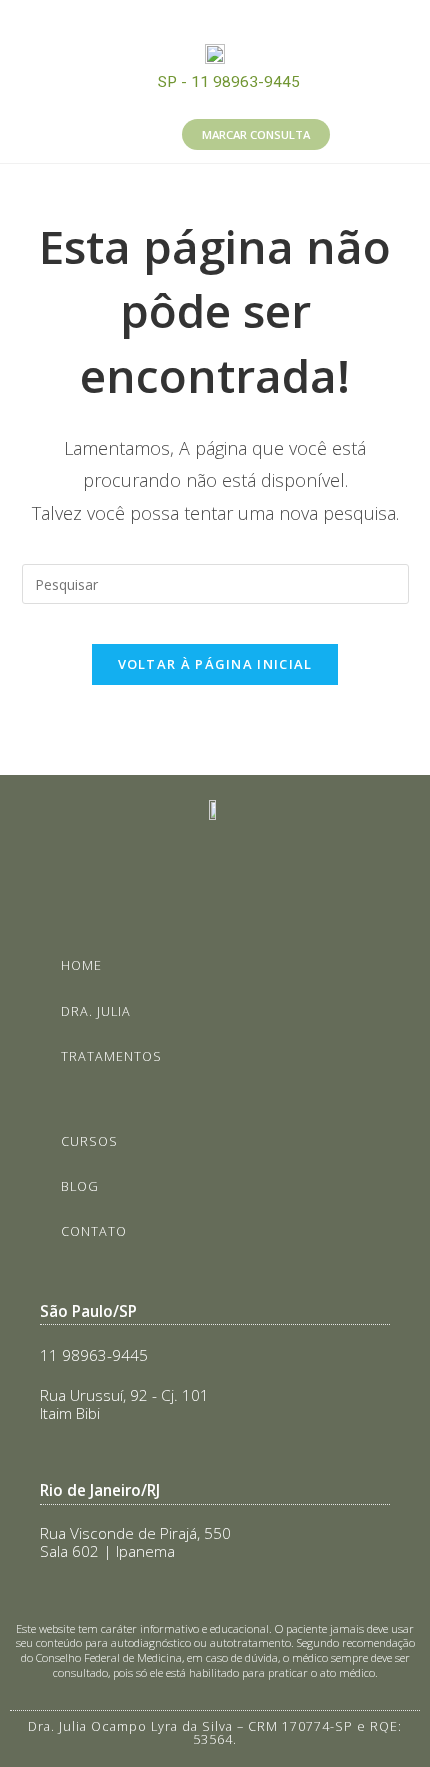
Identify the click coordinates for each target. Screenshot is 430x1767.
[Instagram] (193, 20)
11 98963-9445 (94, 1355)
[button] (86, 134)
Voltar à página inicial (215, 664)
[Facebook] (238, 20)
